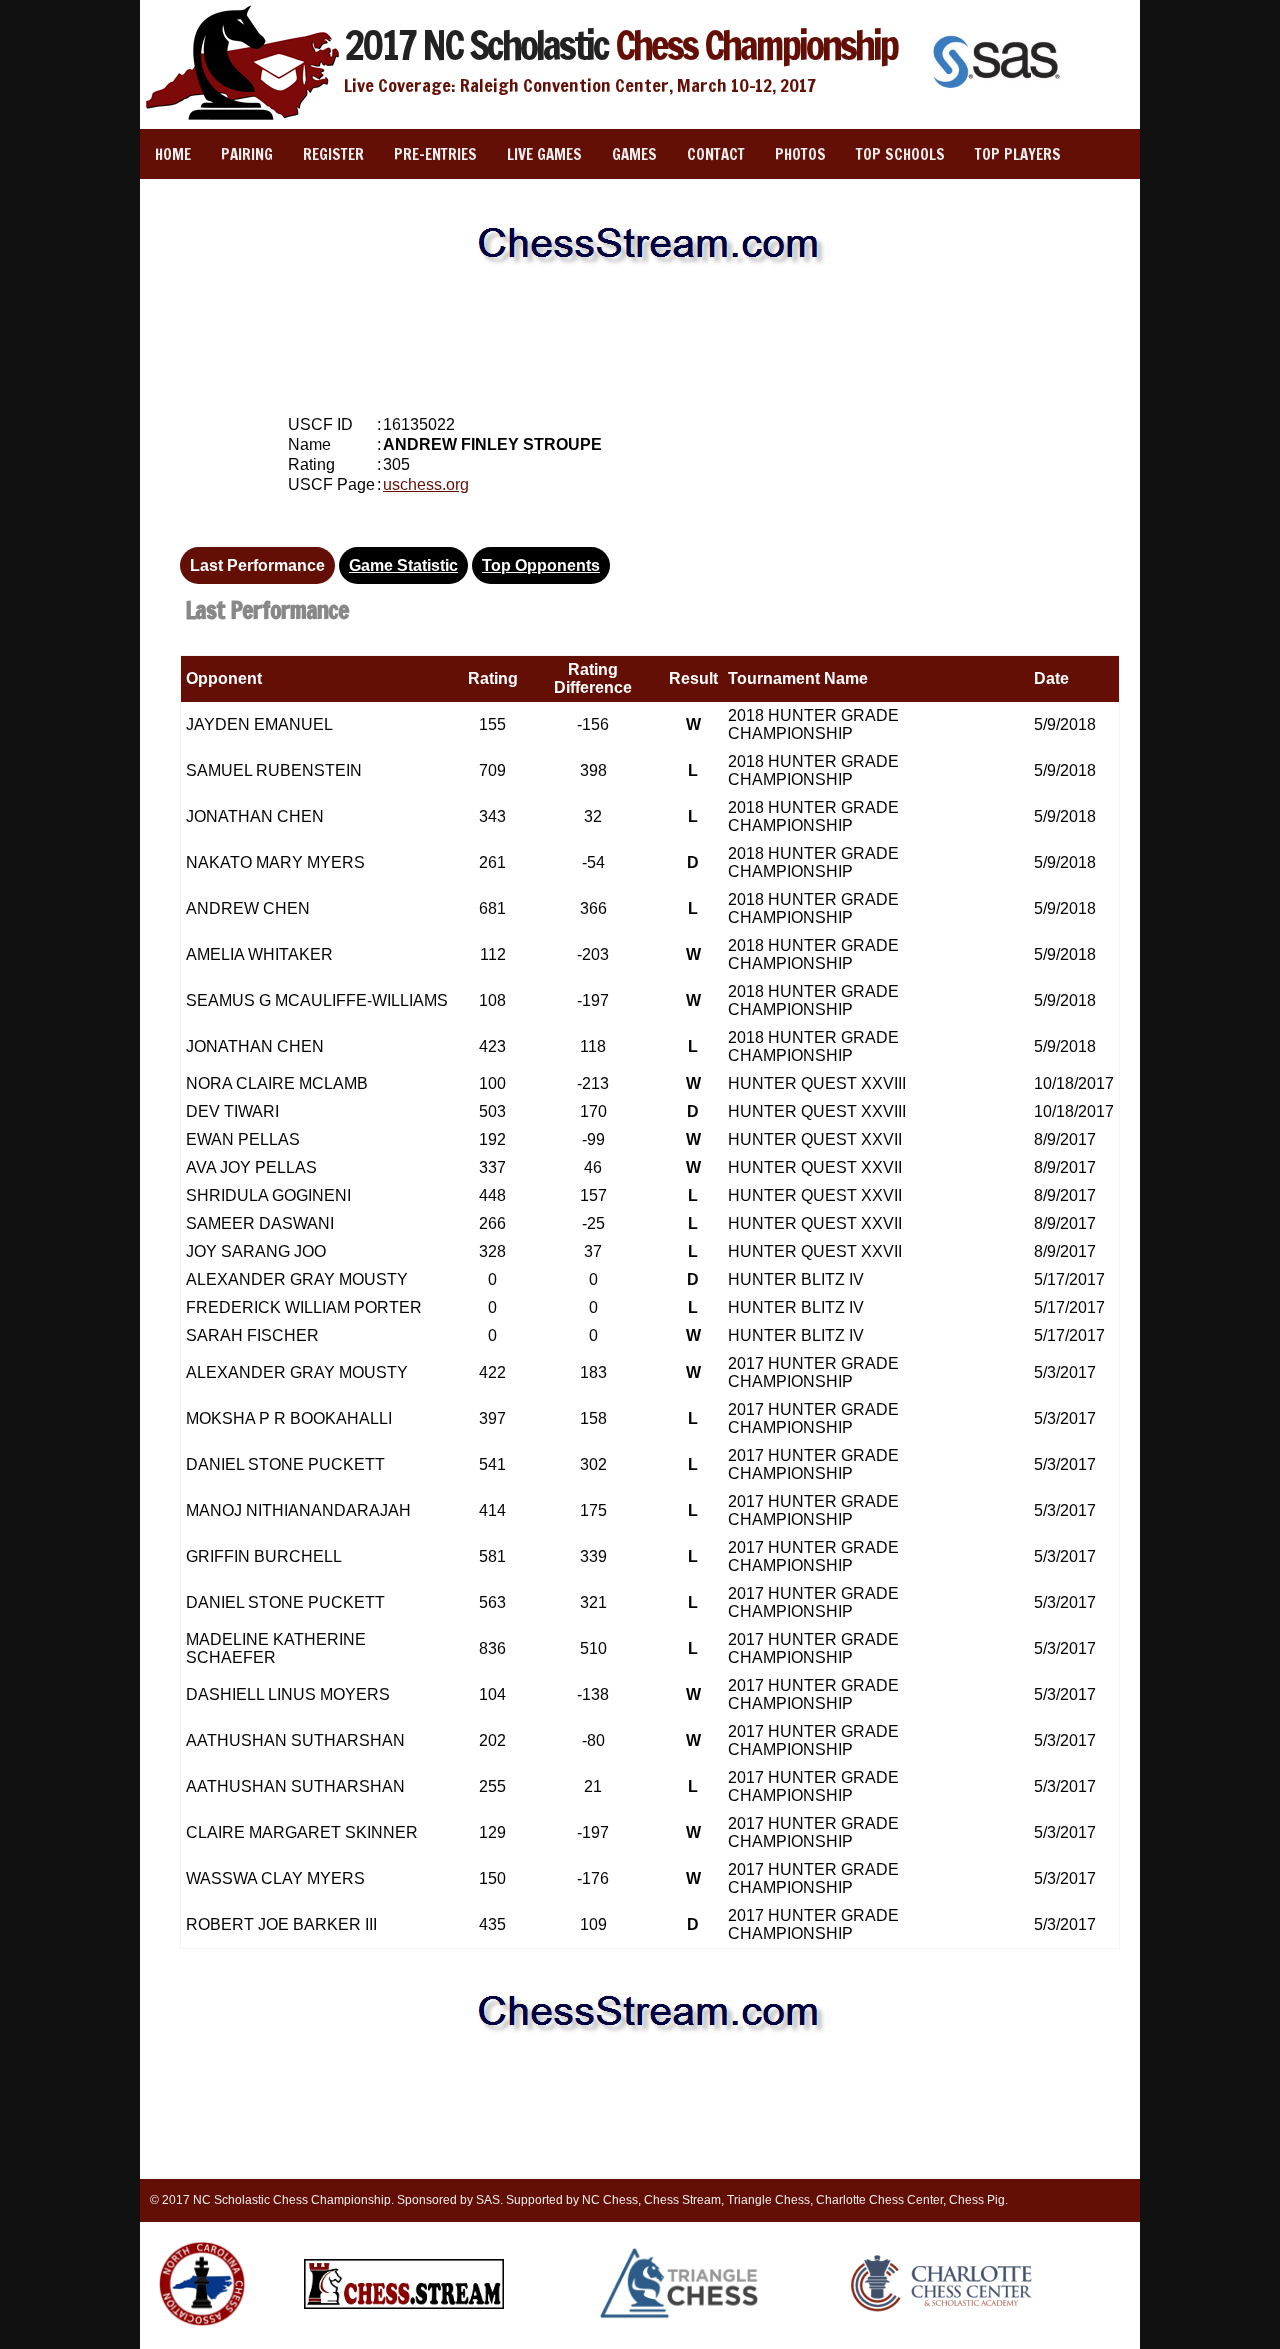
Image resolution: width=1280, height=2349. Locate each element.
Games (634, 154)
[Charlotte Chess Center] (941, 2311)
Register (333, 154)
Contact (716, 154)
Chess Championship (620, 44)
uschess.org (426, 484)
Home (173, 154)
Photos (800, 154)
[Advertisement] (640, 340)
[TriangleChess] (680, 2317)
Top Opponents (541, 565)
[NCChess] (202, 2330)
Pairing (247, 154)
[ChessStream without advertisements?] (640, 285)
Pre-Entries (435, 154)
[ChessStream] (404, 2305)
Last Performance (257, 565)
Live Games (544, 154)
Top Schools (900, 154)
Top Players (1018, 154)
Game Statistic (403, 565)
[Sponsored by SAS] (999, 90)
